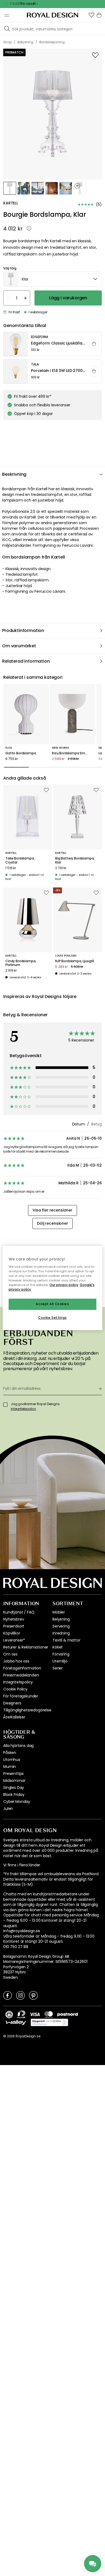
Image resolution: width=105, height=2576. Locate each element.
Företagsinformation (22, 1668)
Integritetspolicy (18, 1682)
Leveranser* (14, 1640)
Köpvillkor (12, 1633)
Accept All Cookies (52, 1304)
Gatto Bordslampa (21, 753)
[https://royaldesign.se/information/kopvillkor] (49, 2023)
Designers (12, 1703)
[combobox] (52, 279)
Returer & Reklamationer (26, 1647)
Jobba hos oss (16, 1661)
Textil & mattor (66, 1640)
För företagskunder (21, 1696)
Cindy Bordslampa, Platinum (21, 963)
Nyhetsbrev (14, 1619)
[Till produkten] (53, 344)
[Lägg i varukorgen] (94, 344)
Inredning (61, 1633)
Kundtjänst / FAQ (19, 1612)
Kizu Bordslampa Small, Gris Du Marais (73, 753)
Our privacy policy (64, 1285)
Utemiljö (60, 1661)
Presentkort (14, 1626)
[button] (92, 15)
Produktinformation (23, 630)
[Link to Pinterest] (33, 1995)
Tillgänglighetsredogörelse (27, 1710)
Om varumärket (19, 646)
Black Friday (14, 1795)
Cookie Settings (52, 1318)
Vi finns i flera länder (22, 1865)
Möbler (59, 1612)
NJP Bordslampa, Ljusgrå (75, 961)
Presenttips (13, 1774)
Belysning (61, 1619)
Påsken (10, 1753)
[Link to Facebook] (8, 1995)
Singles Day (14, 1788)
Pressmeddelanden (21, 1675)
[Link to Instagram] (20, 1995)
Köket (58, 1647)
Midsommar (14, 1781)
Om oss (10, 1654)
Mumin (10, 1767)
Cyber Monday (17, 1802)
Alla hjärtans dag (18, 1746)
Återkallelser (14, 1717)
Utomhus (12, 1760)
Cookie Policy (15, 1689)
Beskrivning (14, 474)
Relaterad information (26, 661)
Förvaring (61, 1654)
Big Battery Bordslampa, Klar (75, 860)
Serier (58, 1668)
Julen (8, 1808)
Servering (61, 1626)
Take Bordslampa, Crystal (20, 860)
